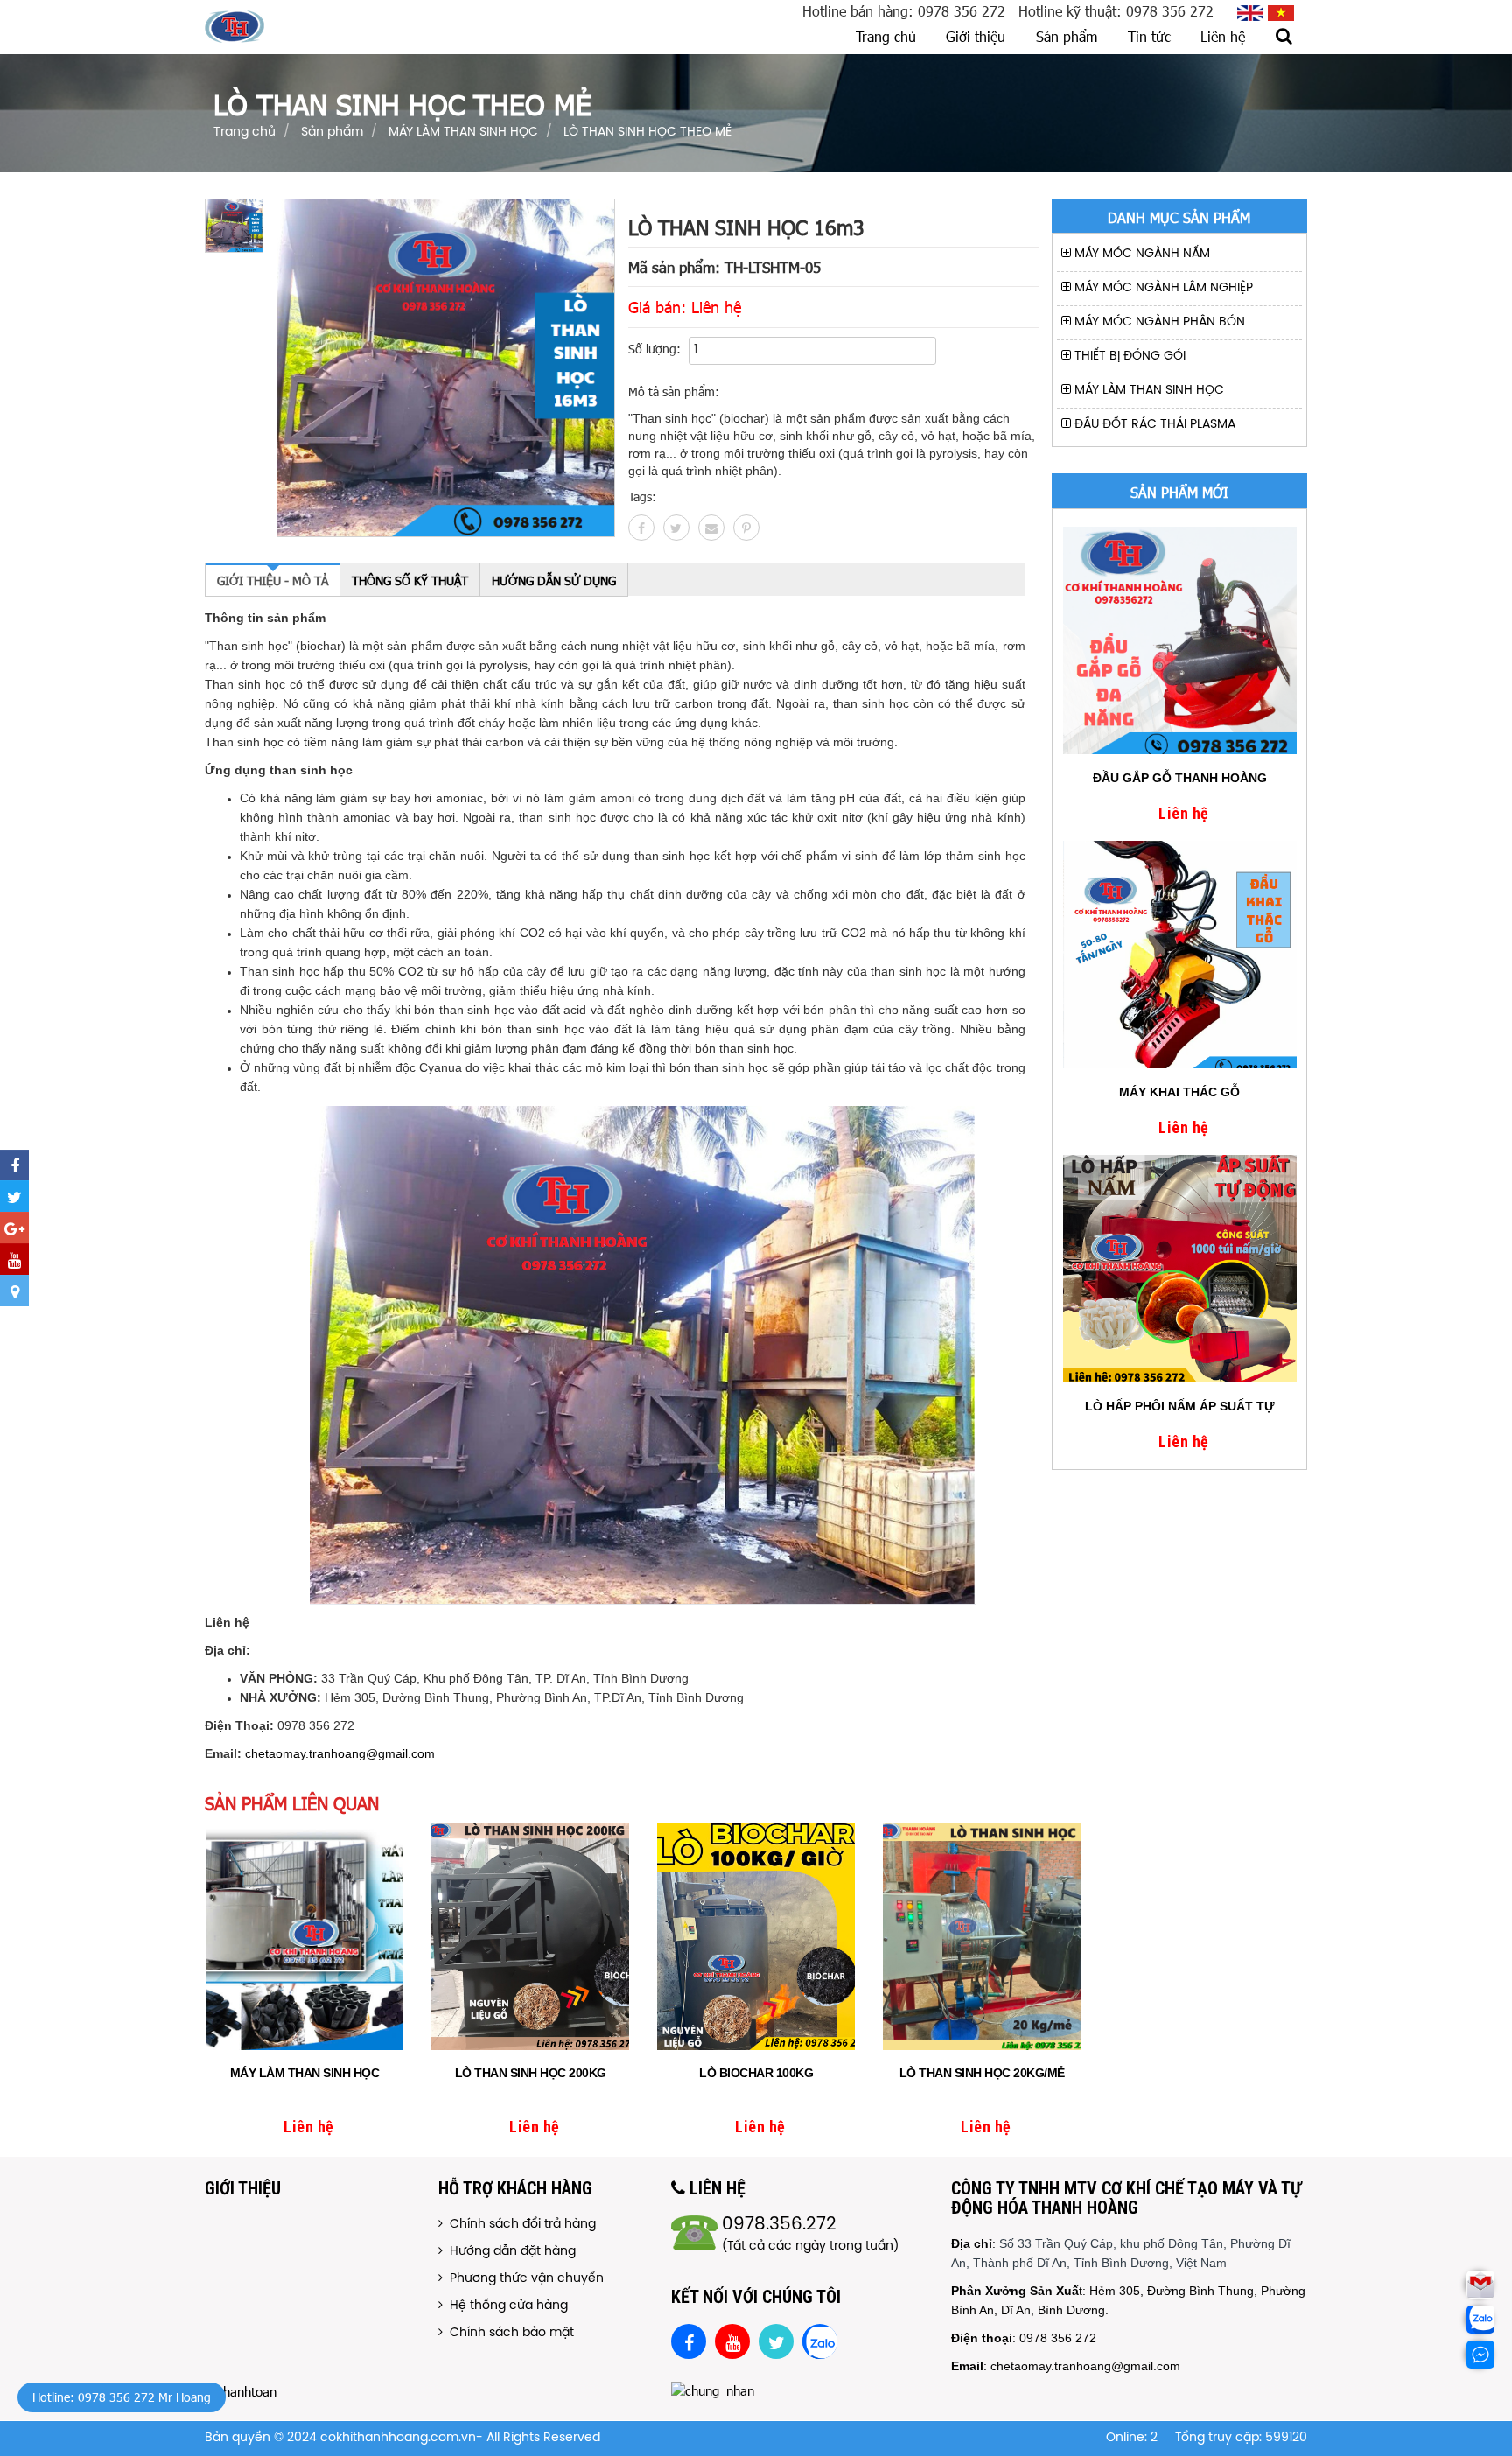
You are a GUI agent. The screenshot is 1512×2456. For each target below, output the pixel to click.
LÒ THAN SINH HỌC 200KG (531, 2073)
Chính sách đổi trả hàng (519, 2225)
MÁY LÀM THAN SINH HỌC (1148, 391)
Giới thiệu (976, 36)
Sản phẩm (1067, 36)
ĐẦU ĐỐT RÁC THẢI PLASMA (1153, 425)
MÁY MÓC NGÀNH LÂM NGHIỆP (1162, 288)
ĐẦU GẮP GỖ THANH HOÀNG (1180, 778)
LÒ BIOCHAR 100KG (756, 2073)
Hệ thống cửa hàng (505, 2306)
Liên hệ (1223, 36)
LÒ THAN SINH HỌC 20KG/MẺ (982, 2073)
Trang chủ (886, 36)
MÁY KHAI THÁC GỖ (1179, 1092)
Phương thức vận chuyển (523, 2279)
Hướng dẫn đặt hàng (509, 2252)
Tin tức (1149, 36)
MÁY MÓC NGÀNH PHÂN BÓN (1158, 322)
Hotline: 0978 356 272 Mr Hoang (122, 2397)
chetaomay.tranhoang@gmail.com (340, 1753)
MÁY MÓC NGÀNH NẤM (1141, 254)
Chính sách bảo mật (508, 2333)
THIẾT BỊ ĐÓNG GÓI (1128, 357)
